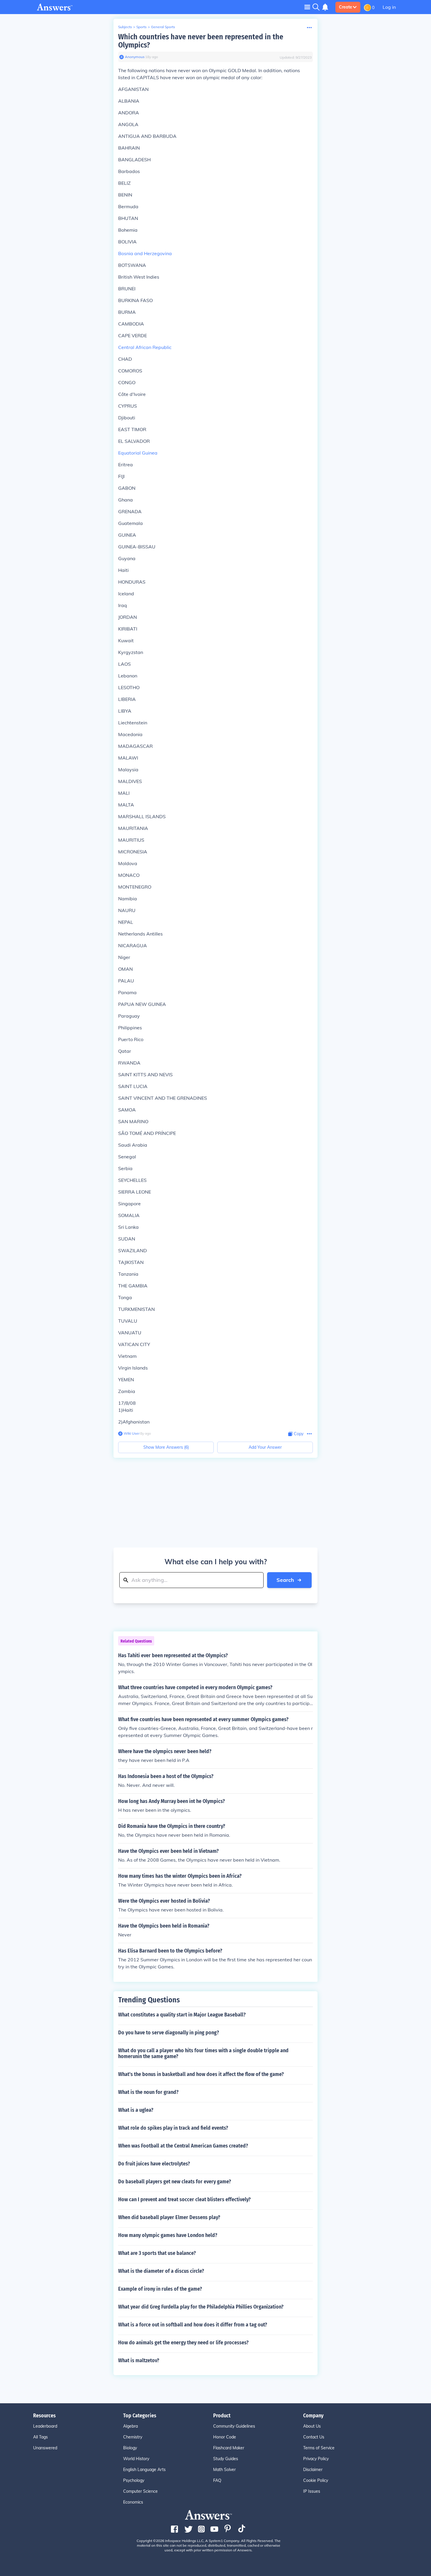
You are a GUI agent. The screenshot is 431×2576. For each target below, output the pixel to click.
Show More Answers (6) (166, 1447)
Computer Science (140, 2491)
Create (346, 7)
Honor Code (225, 2437)
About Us (312, 2426)
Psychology (134, 2480)
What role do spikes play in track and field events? (173, 2128)
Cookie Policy (316, 2480)
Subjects (125, 27)
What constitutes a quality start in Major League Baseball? (182, 2015)
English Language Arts (144, 2470)
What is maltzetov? (139, 2360)
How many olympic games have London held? (168, 2235)
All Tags (40, 2437)
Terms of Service (319, 2448)
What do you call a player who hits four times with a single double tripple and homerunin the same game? (203, 2053)
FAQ (217, 2480)
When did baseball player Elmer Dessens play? (169, 2217)
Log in (389, 7)
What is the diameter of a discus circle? (161, 2271)
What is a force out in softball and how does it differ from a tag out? (193, 2325)
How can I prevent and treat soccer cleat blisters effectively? (184, 2199)
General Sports (163, 27)
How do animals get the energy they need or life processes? (183, 2343)
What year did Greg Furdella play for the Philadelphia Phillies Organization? (201, 2307)
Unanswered (45, 2448)
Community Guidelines (234, 2426)
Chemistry (133, 2437)
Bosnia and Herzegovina (145, 253)
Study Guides (226, 2459)
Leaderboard (45, 2426)
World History (136, 2459)
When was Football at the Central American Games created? (183, 2146)
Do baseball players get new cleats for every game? (175, 2182)
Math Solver (224, 2470)
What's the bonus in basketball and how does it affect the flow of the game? (201, 2074)
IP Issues (312, 2491)
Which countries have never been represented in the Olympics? (201, 41)
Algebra (130, 2426)
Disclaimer (313, 2470)
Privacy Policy (316, 2459)
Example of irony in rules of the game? (160, 2289)
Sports (141, 27)
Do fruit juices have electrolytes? (154, 2164)
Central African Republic (145, 347)
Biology (130, 2448)
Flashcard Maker (229, 2448)
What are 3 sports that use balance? (157, 2253)
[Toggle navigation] (307, 7)
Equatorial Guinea (138, 453)
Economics (133, 2502)
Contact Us (314, 2437)
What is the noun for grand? (148, 2092)
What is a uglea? (136, 2110)
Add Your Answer (265, 1447)
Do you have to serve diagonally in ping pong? (169, 2033)
